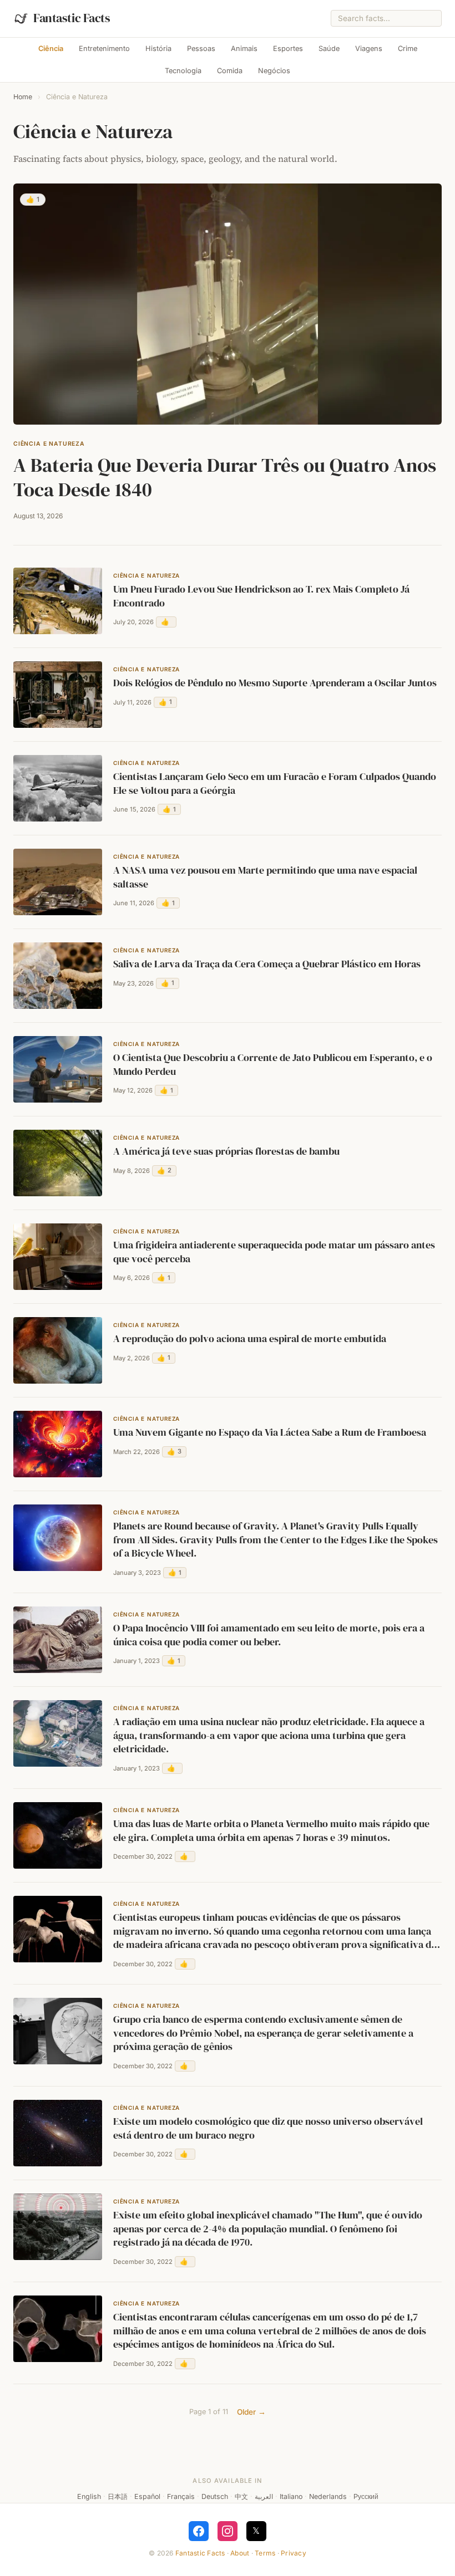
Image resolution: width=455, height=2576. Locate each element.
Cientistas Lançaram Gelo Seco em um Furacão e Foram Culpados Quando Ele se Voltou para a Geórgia (275, 784)
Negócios (274, 71)
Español (147, 2496)
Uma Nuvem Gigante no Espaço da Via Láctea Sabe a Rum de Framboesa (270, 1432)
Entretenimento (104, 49)
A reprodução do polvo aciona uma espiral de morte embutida (250, 1339)
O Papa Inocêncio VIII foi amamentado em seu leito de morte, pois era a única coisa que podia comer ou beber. (269, 1635)
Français (181, 2496)
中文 (241, 2496)
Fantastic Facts (200, 2553)
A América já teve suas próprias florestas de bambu (226, 1151)
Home (23, 97)
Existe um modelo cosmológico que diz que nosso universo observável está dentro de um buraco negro (268, 2128)
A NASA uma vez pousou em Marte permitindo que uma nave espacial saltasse (265, 877)
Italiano (291, 2496)
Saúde (329, 49)
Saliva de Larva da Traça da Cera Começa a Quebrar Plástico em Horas (267, 964)
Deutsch (215, 2496)
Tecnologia (183, 71)
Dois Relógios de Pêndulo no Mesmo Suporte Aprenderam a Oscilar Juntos (275, 683)
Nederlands (328, 2496)
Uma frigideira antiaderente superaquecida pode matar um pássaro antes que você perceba (274, 1252)
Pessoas (201, 49)
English (89, 2496)
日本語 (118, 2496)
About (240, 2553)
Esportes (288, 49)
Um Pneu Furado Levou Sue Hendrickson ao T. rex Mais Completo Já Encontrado (261, 596)
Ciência (51, 49)
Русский (366, 2496)
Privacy (294, 2553)
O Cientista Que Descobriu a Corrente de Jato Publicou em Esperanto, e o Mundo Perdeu (273, 1065)
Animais (244, 49)
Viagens (369, 49)
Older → (251, 2412)
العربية (264, 2496)
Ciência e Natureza (49, 444)
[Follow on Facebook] (199, 2531)
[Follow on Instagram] (228, 2531)
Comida (230, 71)
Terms (265, 2553)
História (158, 49)
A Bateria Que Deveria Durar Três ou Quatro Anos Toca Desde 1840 (225, 477)
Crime (408, 49)
